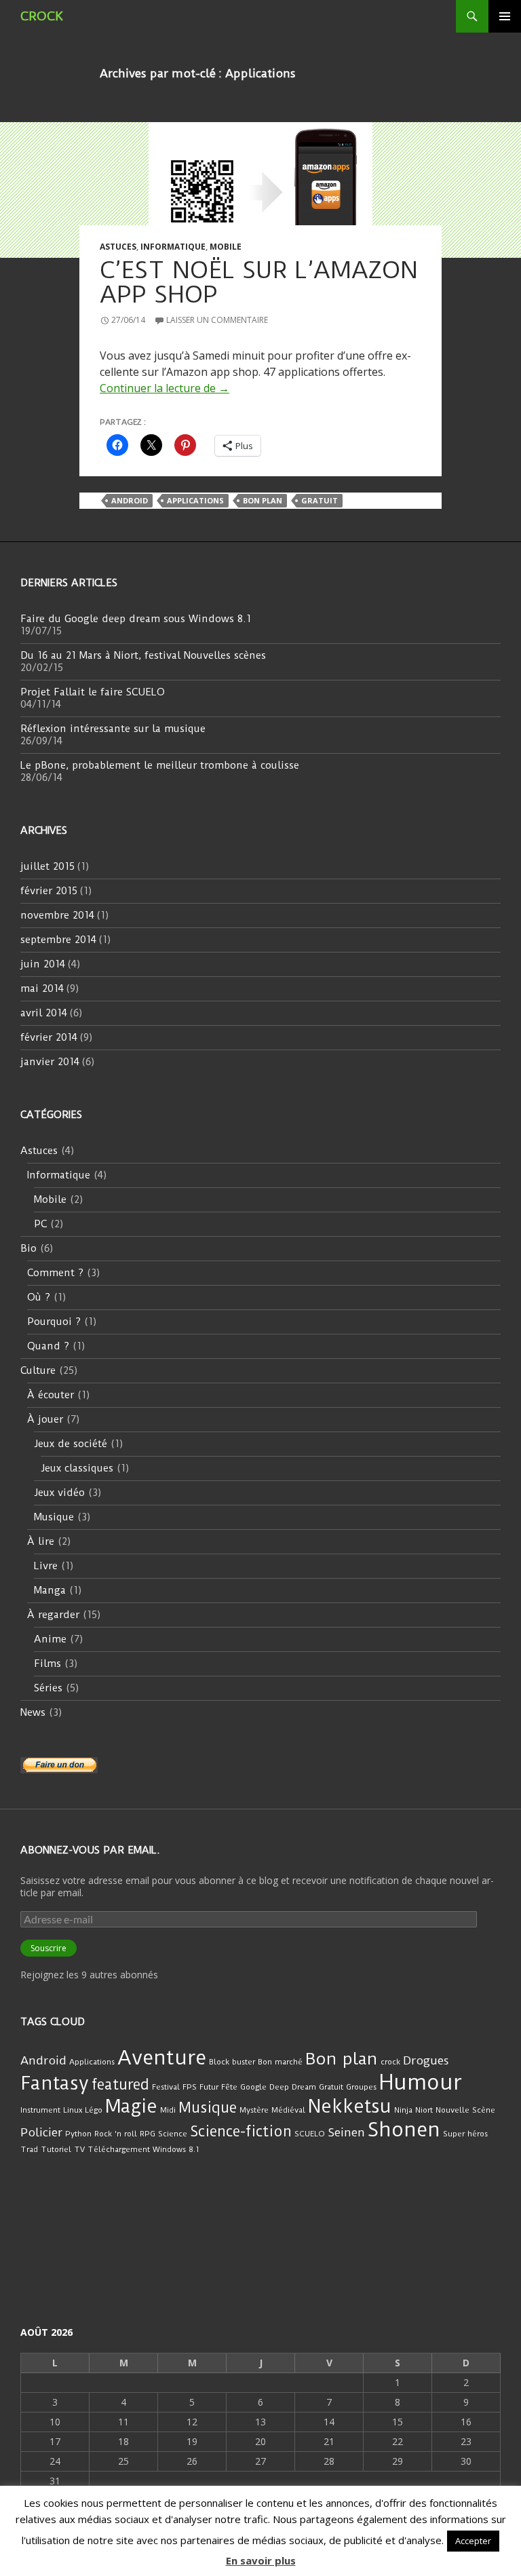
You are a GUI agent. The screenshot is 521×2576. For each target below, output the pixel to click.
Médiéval (288, 2110)
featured (120, 2084)
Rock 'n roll (116, 2134)
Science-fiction (241, 2131)
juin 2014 (43, 964)
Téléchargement (119, 2149)
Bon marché (280, 2062)
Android (130, 500)
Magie (131, 2107)
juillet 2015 (47, 866)
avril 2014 (44, 1013)
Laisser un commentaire (217, 320)
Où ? (39, 1297)
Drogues (426, 2060)
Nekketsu (350, 2107)
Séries (48, 1688)
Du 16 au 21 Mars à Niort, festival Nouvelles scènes (143, 655)
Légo (94, 2110)
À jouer (45, 1419)
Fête (229, 2087)
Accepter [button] (473, 2541)
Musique (54, 1517)
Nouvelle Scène (465, 2110)
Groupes (361, 2087)
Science (173, 2134)
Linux (73, 2110)
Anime (50, 1639)
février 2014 (49, 1037)
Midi (168, 2110)
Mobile (226, 247)
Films (47, 1664)
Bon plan (263, 500)
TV (79, 2149)
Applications (195, 500)
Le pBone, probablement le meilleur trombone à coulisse (160, 765)
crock (390, 2062)
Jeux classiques (77, 1468)
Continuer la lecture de (165, 388)
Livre (46, 1566)
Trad (29, 2149)
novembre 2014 (57, 915)
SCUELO (310, 2134)
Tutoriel (56, 2149)
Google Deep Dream (278, 2087)
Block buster (232, 2062)
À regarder (53, 1615)
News (33, 1712)
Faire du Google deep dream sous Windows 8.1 (136, 619)
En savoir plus (261, 2560)
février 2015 (49, 891)
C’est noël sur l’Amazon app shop (259, 282)
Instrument (40, 2110)
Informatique (173, 247)
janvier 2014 (50, 1062)
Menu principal (505, 16)
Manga (50, 1590)
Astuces (118, 247)
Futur (209, 2087)
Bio (28, 1248)
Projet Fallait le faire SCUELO (93, 692)
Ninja (403, 2110)
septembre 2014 (58, 940)
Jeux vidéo (59, 1493)
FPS (190, 2087)
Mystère (254, 2110)
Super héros (465, 2134)
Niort (424, 2110)
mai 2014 (42, 988)
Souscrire (49, 1948)
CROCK (42, 16)
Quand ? (48, 1346)
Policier (41, 2132)
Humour (420, 2082)
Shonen (404, 2130)
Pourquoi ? (54, 1322)
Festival (166, 2087)
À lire (41, 1541)
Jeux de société (71, 1444)
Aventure (162, 2058)
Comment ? (55, 1273)
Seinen (346, 2132)
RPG (148, 2134)
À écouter (51, 1395)
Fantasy (55, 2083)
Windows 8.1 (176, 2149)
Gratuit (320, 500)
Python (78, 2134)
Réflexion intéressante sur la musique (113, 729)
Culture (38, 1370)
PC (40, 1224)
